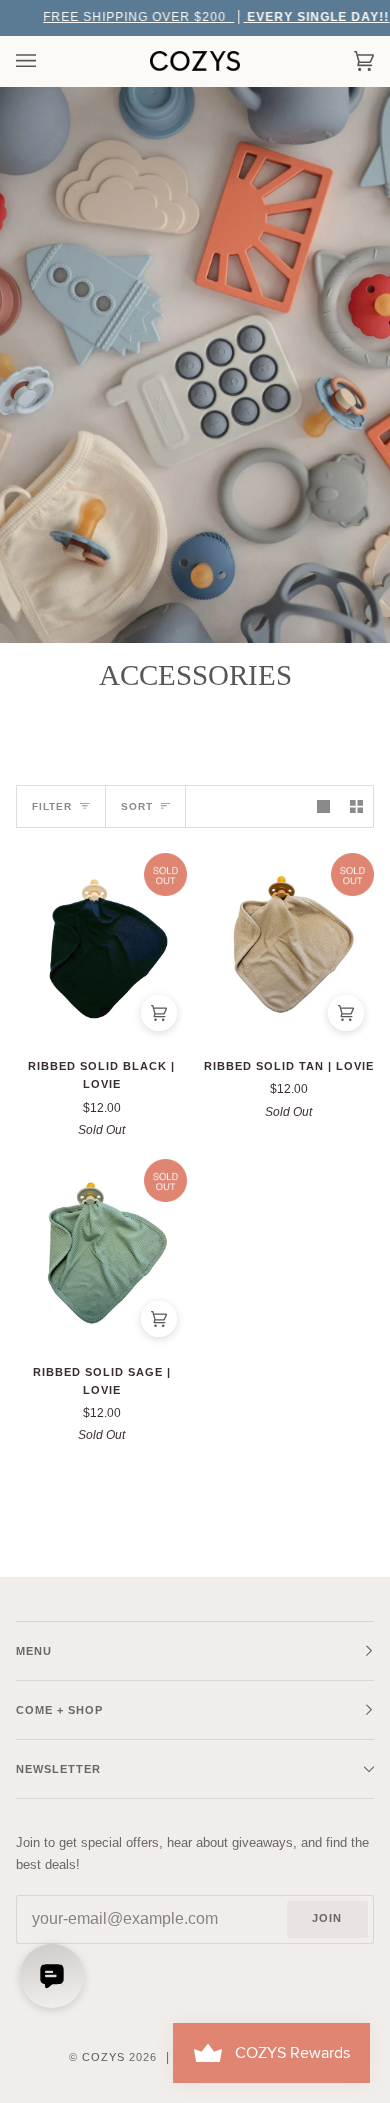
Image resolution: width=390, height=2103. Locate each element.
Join (327, 1918)
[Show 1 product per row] (323, 806)
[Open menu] (46, 61)
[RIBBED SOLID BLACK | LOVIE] (101, 947)
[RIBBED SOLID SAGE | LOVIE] (101, 1253)
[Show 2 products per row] (356, 806)
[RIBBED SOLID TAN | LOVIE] (288, 947)
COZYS (103, 2057)
